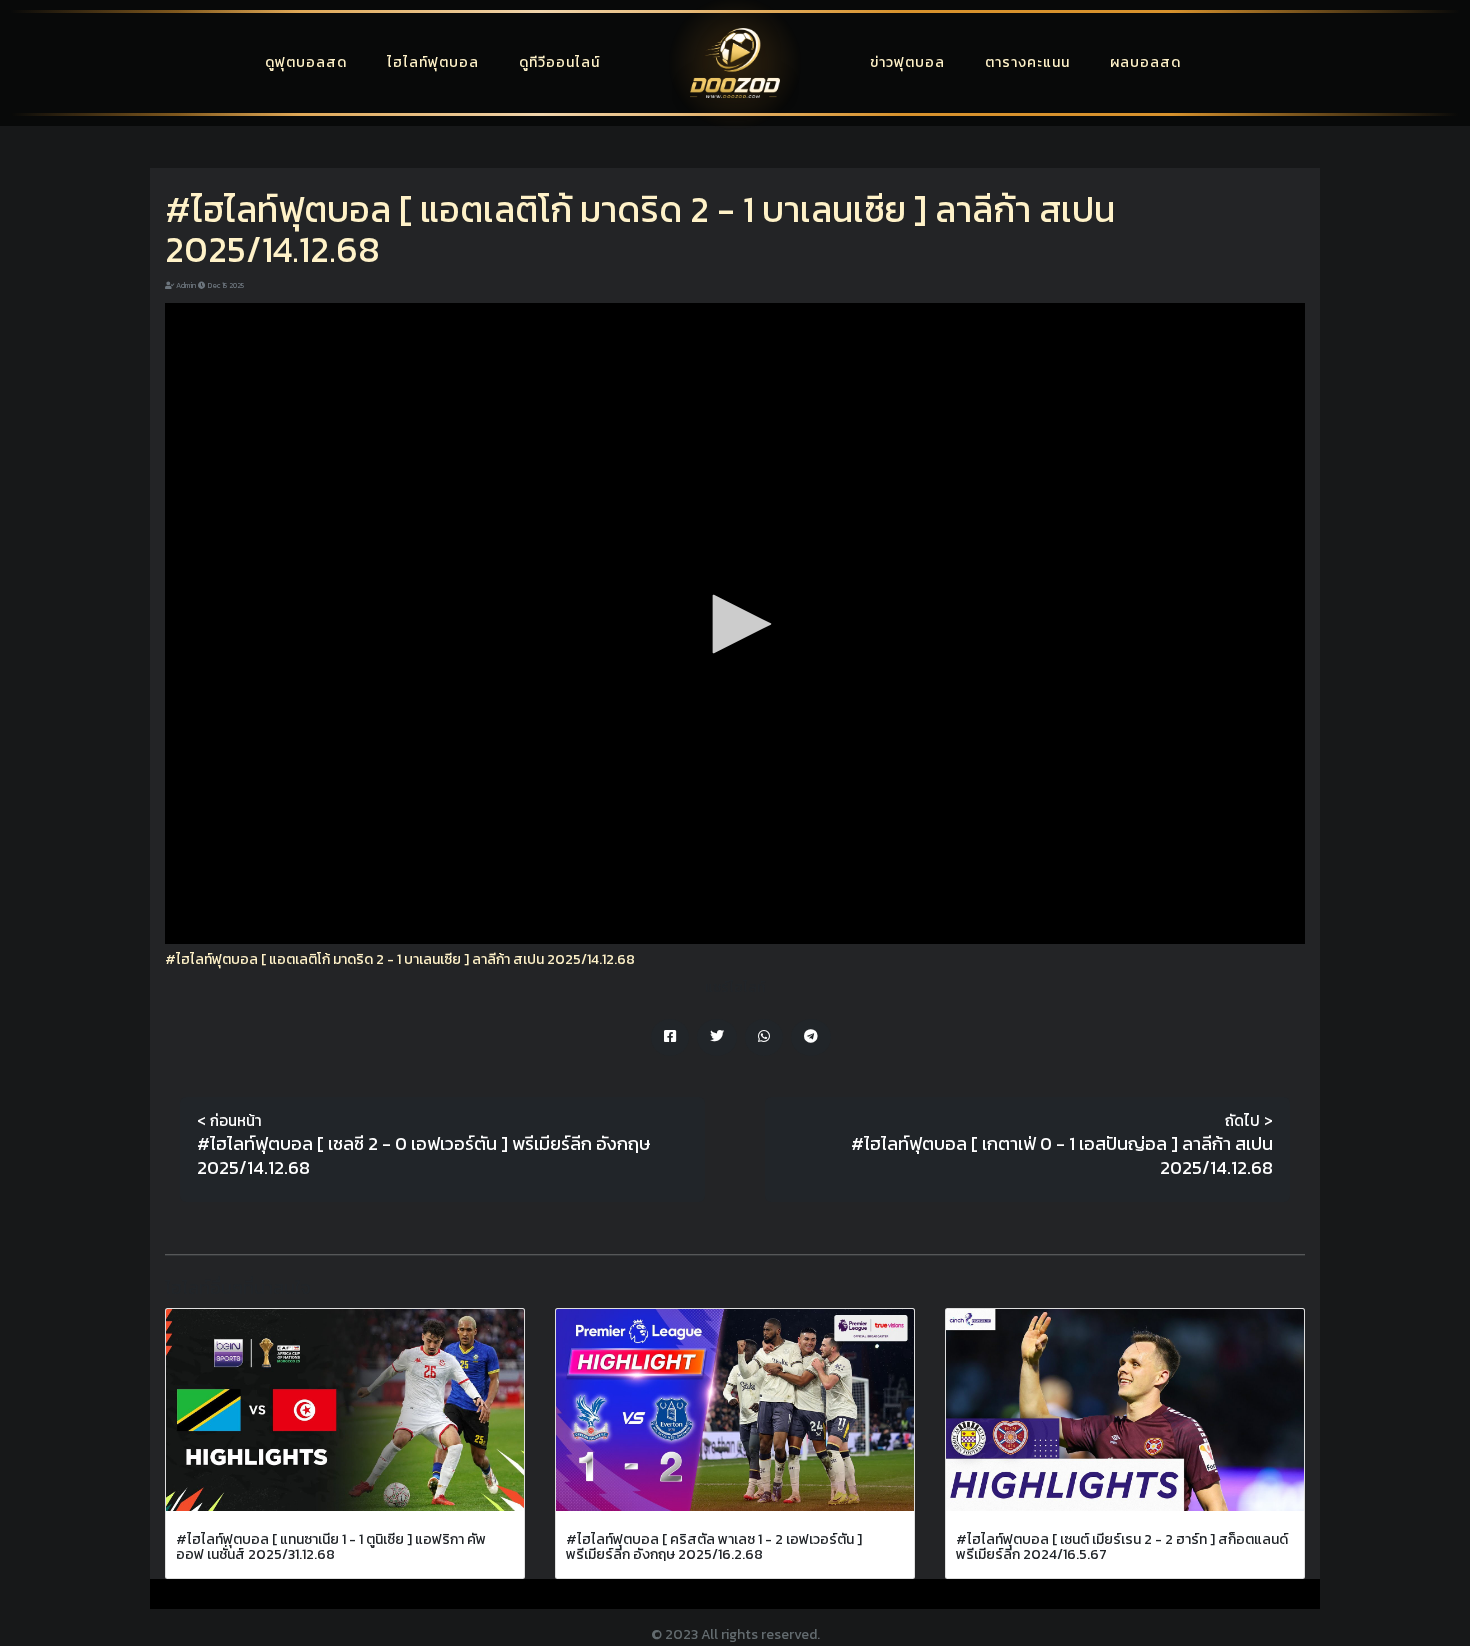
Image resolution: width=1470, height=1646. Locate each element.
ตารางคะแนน (1027, 62)
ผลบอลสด (1145, 62)
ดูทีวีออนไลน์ (559, 62)
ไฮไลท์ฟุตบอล (433, 62)
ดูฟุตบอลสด (306, 62)
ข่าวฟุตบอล (907, 62)
